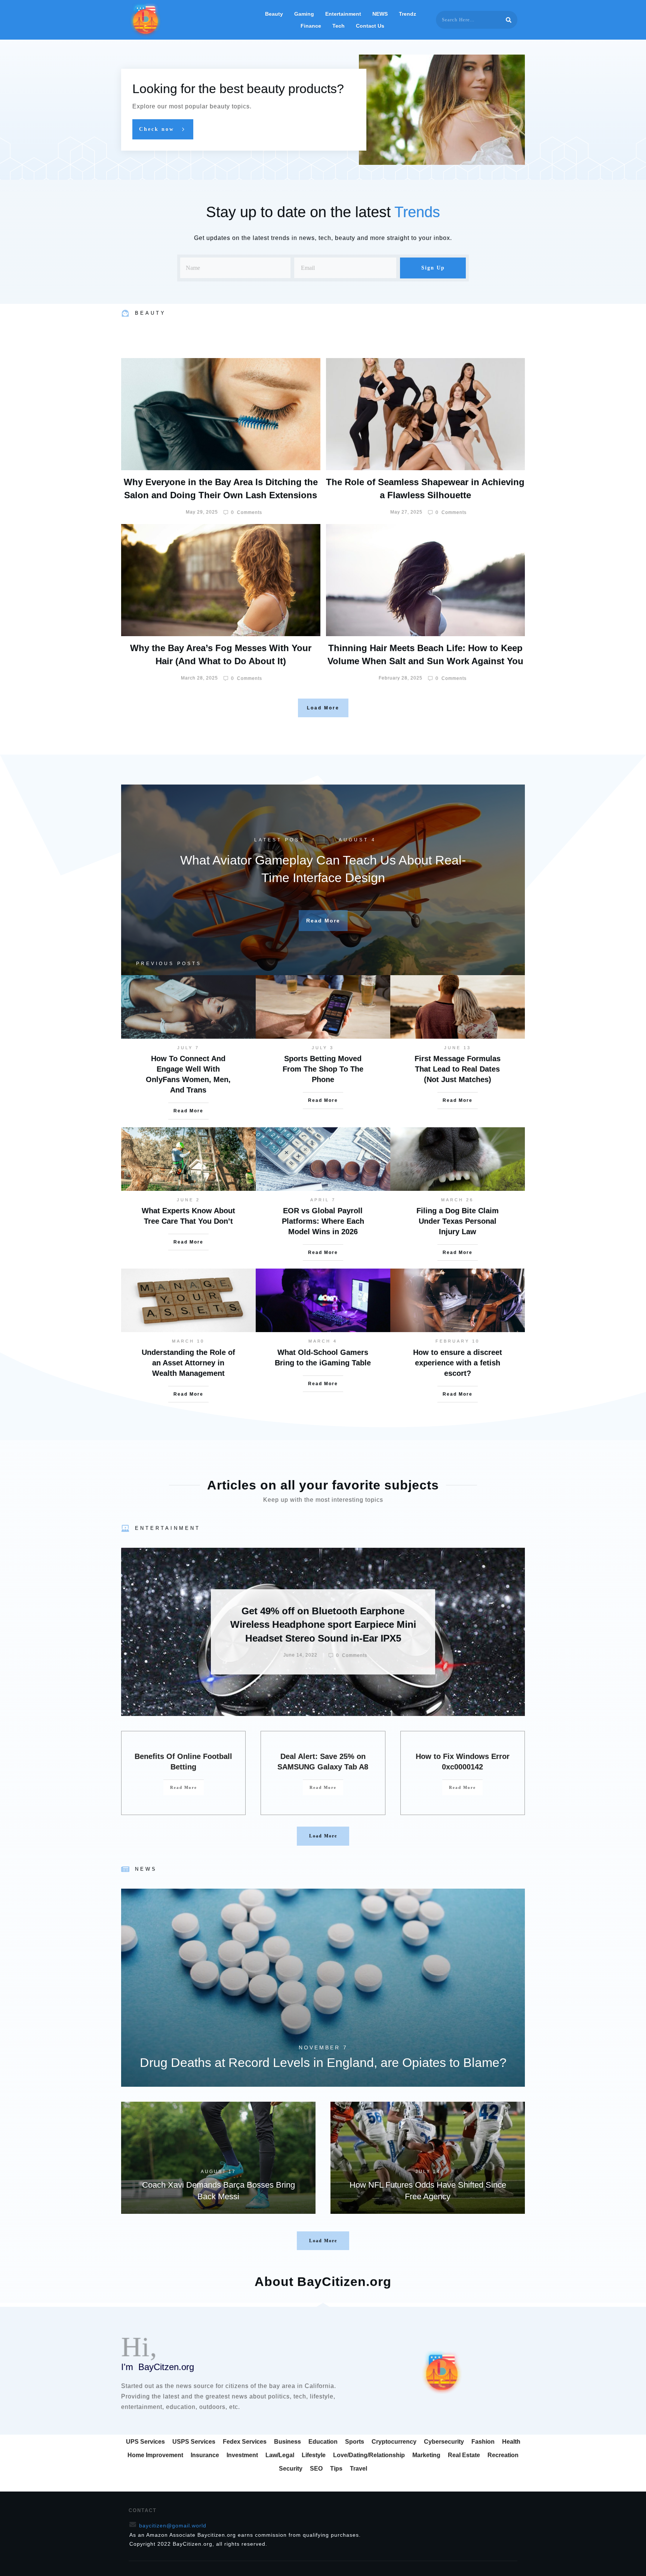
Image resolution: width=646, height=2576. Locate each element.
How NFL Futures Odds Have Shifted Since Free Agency (428, 2158)
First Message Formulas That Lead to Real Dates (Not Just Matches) (458, 1069)
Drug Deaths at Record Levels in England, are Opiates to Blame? (323, 1988)
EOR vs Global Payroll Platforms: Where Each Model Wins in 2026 (323, 1221)
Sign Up (433, 268)
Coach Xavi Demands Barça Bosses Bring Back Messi (218, 2158)
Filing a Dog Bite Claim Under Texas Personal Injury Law (458, 1221)
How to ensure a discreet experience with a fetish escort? (458, 1363)
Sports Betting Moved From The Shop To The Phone (323, 1069)
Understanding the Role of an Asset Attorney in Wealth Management (188, 1363)
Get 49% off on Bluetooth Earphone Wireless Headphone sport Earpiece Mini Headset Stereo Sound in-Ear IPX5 (323, 1632)
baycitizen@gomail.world (173, 2526)
